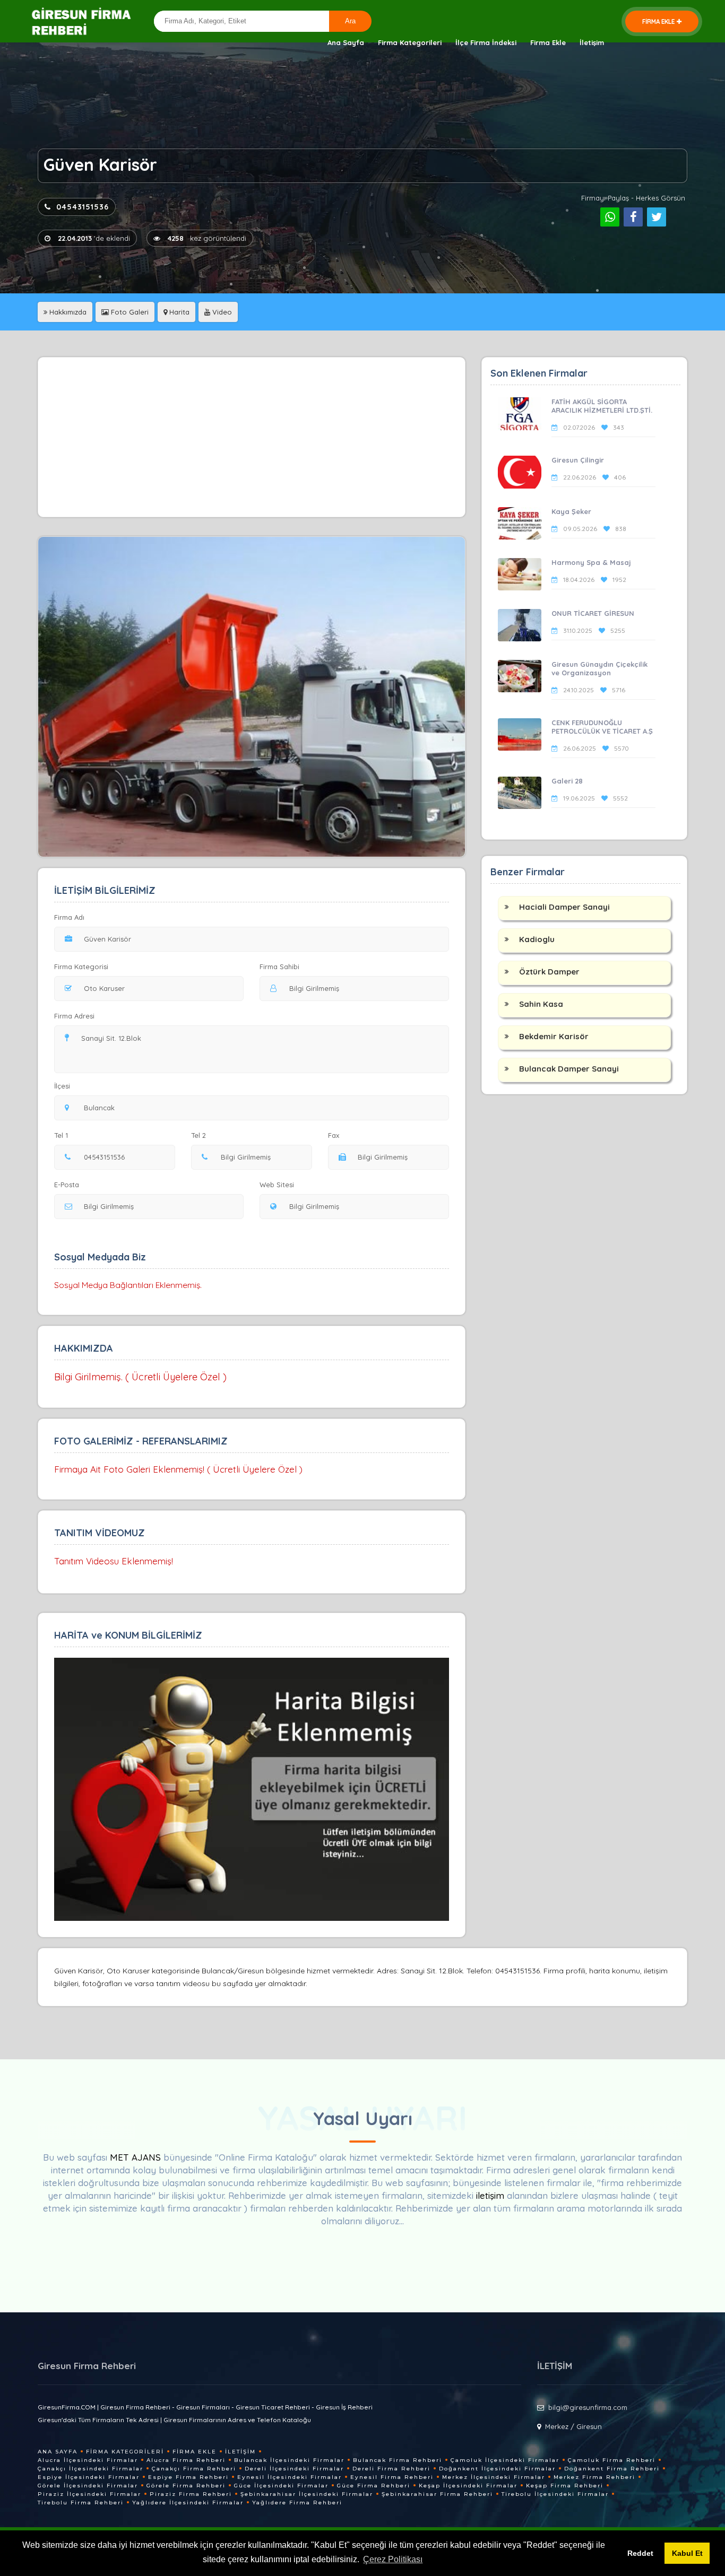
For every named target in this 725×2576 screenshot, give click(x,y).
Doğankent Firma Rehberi (612, 2469)
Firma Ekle (548, 42)
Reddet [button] (640, 2553)
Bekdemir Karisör (554, 1036)
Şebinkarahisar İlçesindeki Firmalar (307, 2494)
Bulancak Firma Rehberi (398, 2460)
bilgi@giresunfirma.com (588, 2407)
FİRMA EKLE (658, 21)
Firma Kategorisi (81, 967)
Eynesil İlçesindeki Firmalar (290, 2477)
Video (221, 312)
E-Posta (67, 1185)
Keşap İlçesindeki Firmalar (468, 2486)
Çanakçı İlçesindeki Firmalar (90, 2469)
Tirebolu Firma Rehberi (81, 2503)
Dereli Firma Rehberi (391, 2469)
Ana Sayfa (346, 42)
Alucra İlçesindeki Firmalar (88, 2460)
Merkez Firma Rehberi (594, 2477)
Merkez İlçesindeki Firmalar (494, 2477)
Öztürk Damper (549, 972)
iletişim (490, 2195)
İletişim (592, 42)
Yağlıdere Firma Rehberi (297, 2503)
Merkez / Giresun (573, 2426)
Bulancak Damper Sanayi (569, 1069)
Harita (178, 312)
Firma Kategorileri (410, 42)
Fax (334, 1135)
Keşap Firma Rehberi (565, 2486)
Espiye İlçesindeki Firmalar (89, 2477)
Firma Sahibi (279, 967)
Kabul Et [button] (687, 2553)
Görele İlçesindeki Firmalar (88, 2486)
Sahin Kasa (541, 1004)
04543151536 (83, 207)
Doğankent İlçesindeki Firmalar (497, 2469)
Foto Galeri (129, 312)
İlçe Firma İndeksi (486, 42)
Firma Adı (69, 917)
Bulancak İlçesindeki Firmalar (289, 2460)
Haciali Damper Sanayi (564, 907)
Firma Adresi (74, 1016)
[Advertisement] (252, 437)
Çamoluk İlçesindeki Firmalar (505, 2460)
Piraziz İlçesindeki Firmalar (89, 2494)
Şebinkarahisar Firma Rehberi (437, 2494)
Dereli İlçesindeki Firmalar (294, 2469)
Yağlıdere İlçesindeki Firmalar (188, 2503)
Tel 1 (61, 1135)
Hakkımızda (67, 312)
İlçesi (62, 1086)
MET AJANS (137, 2157)
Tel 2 (198, 1135)
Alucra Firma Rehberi (186, 2460)
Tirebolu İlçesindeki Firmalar (555, 2494)
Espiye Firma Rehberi (188, 2477)
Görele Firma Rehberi (186, 2486)
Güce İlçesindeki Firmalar (281, 2486)
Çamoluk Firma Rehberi (612, 2460)
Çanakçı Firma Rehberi (194, 2469)
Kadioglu (537, 939)
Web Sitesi (277, 1185)
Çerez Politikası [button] (393, 2559)
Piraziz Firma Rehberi (191, 2494)
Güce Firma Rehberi (374, 2486)
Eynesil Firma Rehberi (392, 2477)
